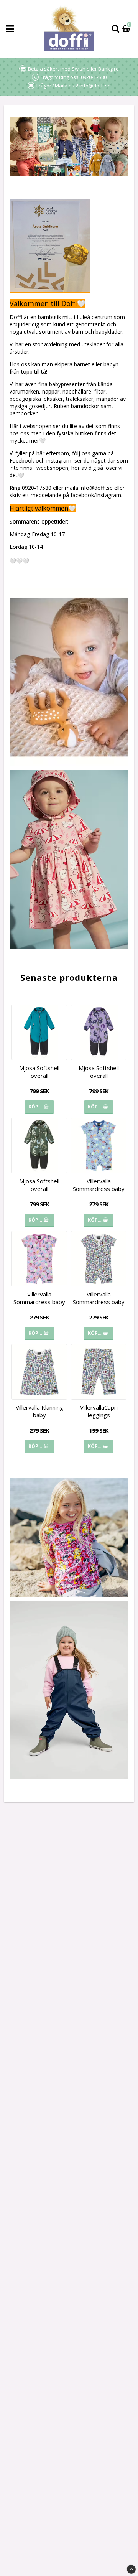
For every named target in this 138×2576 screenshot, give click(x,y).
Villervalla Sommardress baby (99, 1185)
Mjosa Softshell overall (39, 1072)
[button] (127, 29)
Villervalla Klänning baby (39, 1411)
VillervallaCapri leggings (99, 1411)
